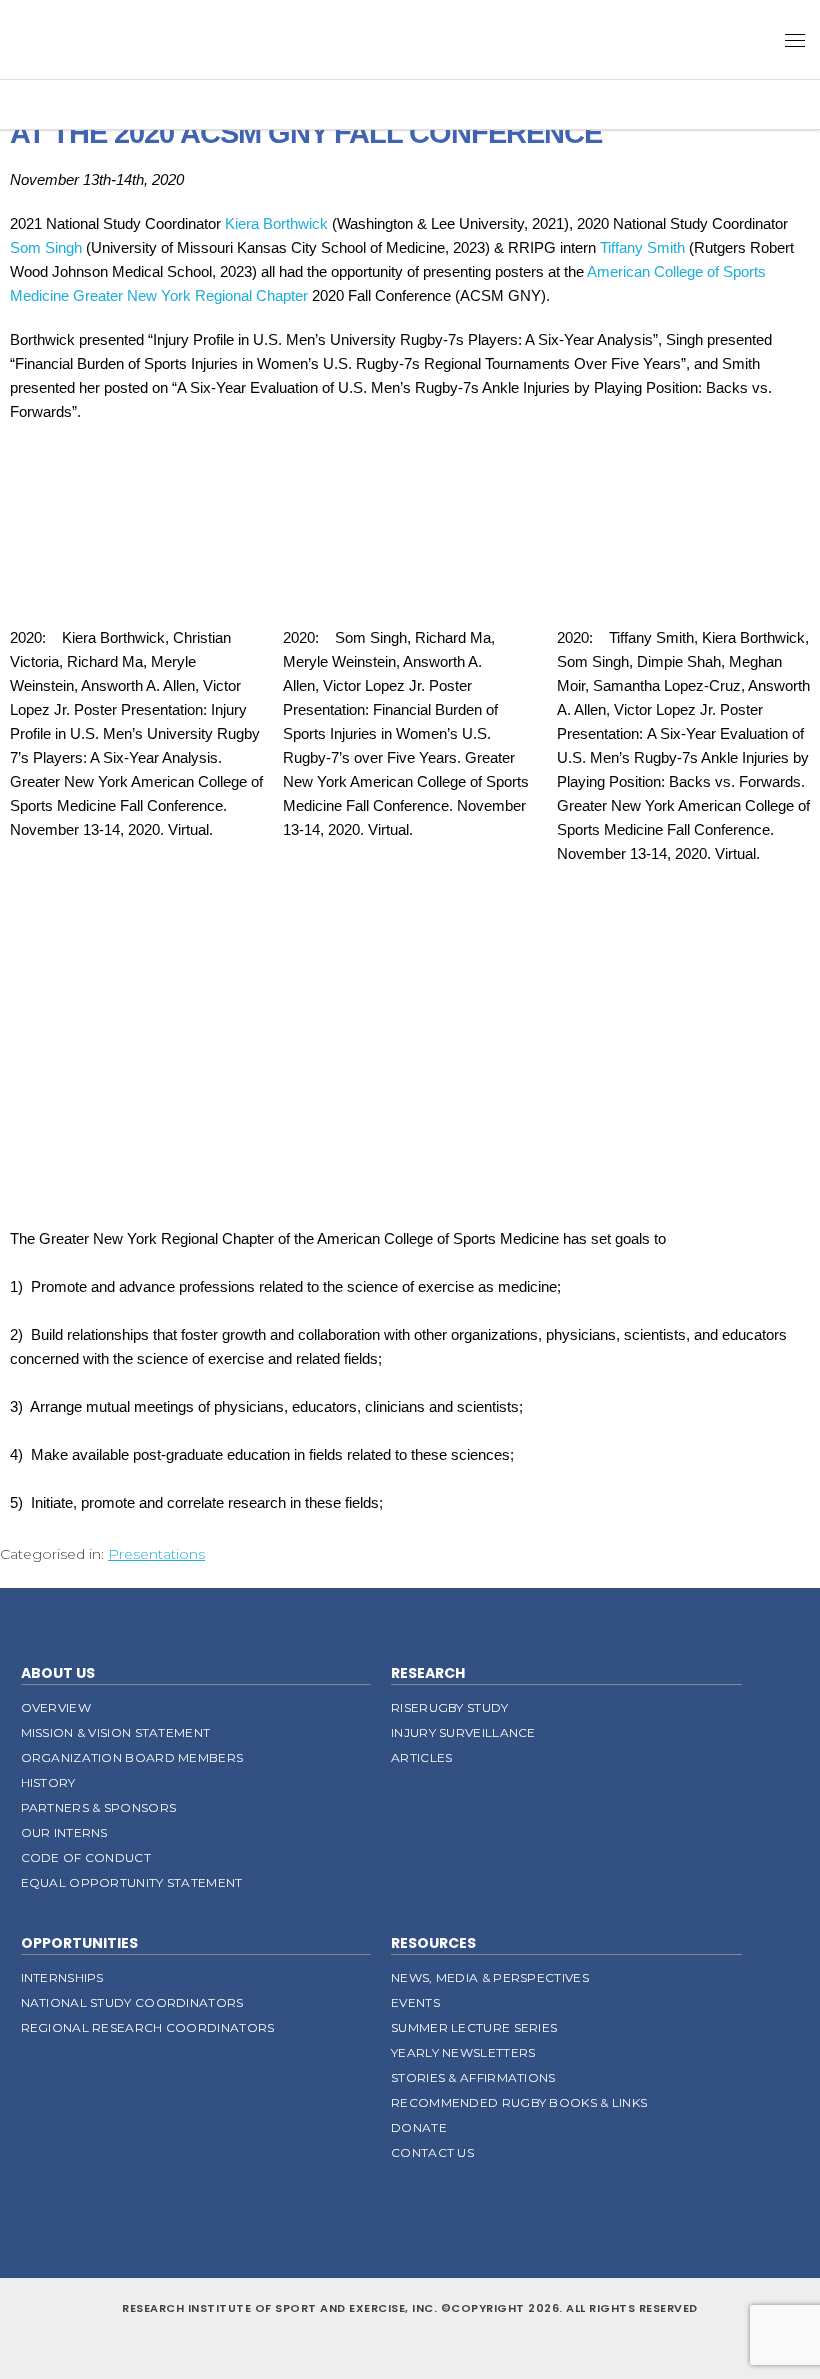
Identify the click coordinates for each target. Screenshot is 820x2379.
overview (56, 1707)
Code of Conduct (86, 1857)
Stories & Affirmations (473, 2077)
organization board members (132, 1757)
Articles (421, 1757)
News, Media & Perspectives (490, 1977)
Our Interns (64, 1832)
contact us (432, 2152)
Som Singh (46, 247)
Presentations (156, 1554)
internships (62, 1977)
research (428, 1673)
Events (415, 2002)
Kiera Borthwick (276, 223)
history (48, 1782)
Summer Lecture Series (474, 2027)
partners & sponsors (99, 1807)
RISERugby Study (450, 1707)
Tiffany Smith (642, 247)
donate (419, 2127)
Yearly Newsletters (463, 2052)
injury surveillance (463, 1732)
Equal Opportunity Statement (132, 1882)
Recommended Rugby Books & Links (519, 2102)
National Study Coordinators (132, 2002)
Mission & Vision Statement (116, 1732)
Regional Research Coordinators (148, 2027)
